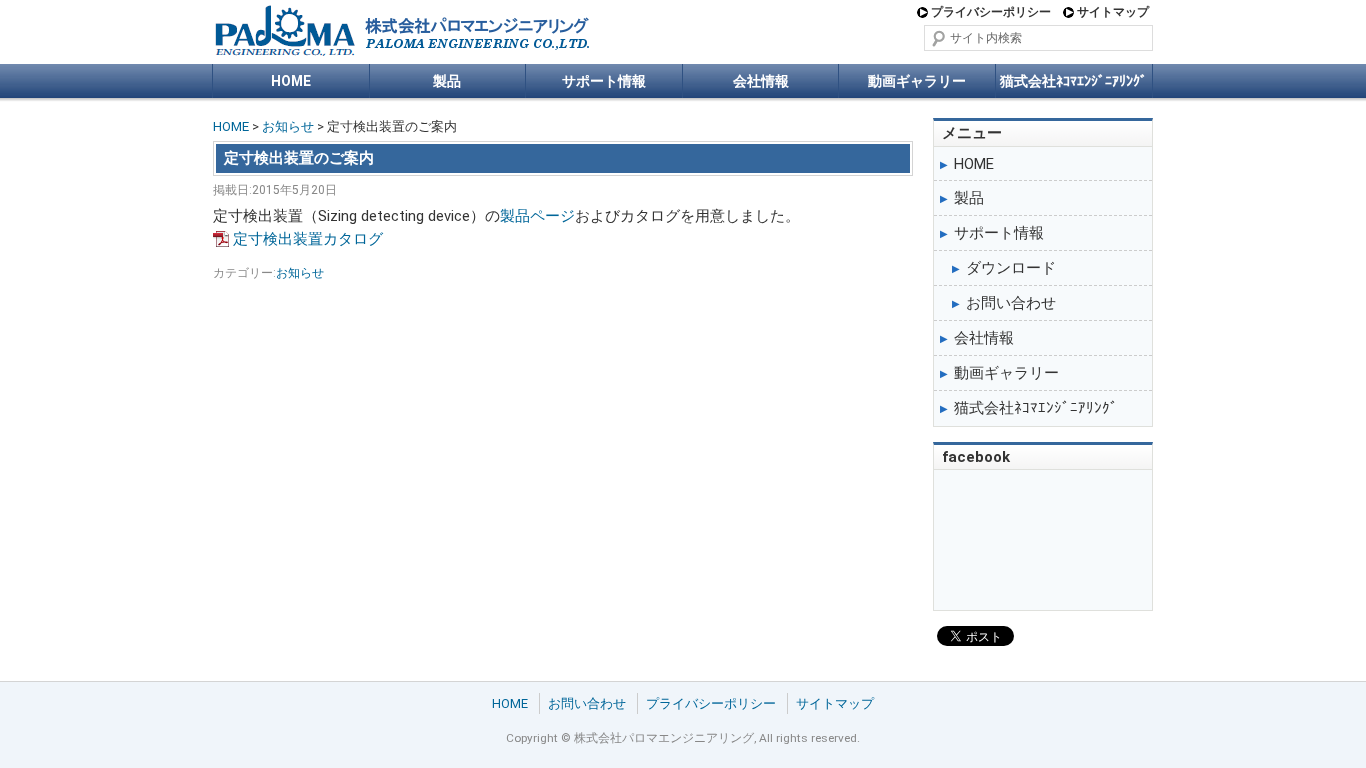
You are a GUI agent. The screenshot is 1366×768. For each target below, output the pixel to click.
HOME (291, 81)
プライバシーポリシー (991, 12)
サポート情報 (604, 81)
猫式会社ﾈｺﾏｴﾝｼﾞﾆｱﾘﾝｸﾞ (1073, 81)
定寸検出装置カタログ (308, 239)
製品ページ (537, 216)
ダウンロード (1011, 268)
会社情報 (761, 81)
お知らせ (288, 126)
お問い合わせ (1011, 303)
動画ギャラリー (917, 81)
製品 (447, 81)
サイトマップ (1113, 12)
